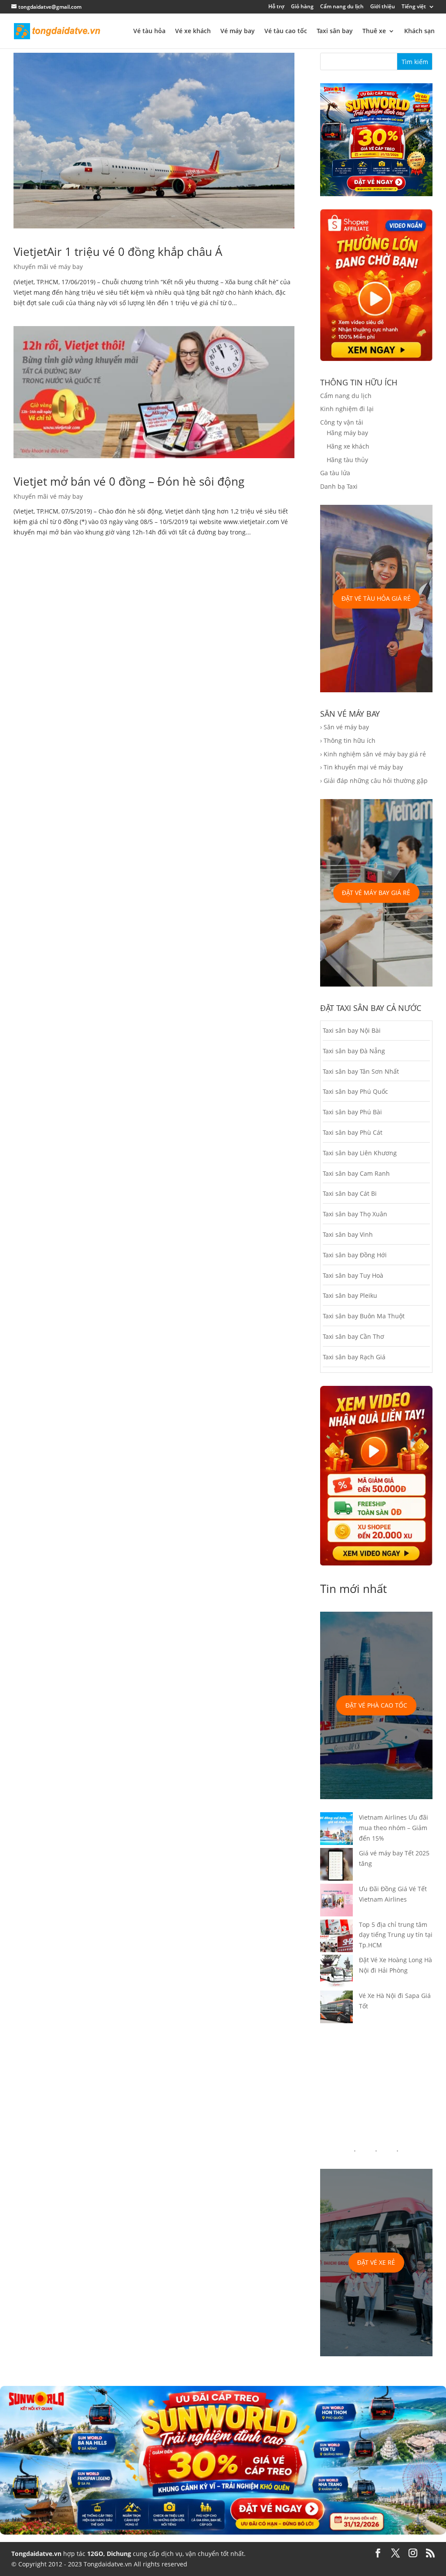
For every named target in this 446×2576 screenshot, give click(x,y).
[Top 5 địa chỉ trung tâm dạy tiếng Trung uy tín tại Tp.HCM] (336, 1937)
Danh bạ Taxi (339, 486)
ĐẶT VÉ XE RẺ (376, 2262)
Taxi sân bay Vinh (348, 1234)
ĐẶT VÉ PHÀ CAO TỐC (376, 1705)
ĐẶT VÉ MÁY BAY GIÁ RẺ (376, 893)
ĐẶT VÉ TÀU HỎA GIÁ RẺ (376, 598)
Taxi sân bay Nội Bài (352, 1030)
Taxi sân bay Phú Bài (352, 1112)
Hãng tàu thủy (347, 460)
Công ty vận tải (342, 422)
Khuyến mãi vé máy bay (48, 267)
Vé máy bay (238, 31)
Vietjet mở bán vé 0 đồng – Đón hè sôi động (129, 481)
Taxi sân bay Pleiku (350, 1295)
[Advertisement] (377, 2081)
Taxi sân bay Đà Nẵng (354, 1051)
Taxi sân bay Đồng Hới (355, 1255)
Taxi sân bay (335, 31)
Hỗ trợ (276, 7)
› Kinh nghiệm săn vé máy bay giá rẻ (373, 754)
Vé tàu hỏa (149, 31)
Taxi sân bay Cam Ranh (356, 1173)
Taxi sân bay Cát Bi (350, 1193)
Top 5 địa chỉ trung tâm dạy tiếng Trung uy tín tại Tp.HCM (396, 1935)
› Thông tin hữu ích (348, 740)
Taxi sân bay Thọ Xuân (355, 1214)
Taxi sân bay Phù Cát (353, 1132)
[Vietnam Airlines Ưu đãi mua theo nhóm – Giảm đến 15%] (336, 1830)
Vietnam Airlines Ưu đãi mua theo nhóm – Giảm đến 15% (394, 1828)
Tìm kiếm (415, 62)
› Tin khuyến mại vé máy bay (362, 767)
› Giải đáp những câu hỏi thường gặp (374, 781)
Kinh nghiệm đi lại (347, 409)
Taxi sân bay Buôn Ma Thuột (364, 1316)
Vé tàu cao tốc (286, 31)
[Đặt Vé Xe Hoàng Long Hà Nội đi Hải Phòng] (336, 1973)
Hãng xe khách (348, 446)
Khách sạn (419, 31)
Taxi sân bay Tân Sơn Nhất (361, 1071)
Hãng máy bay (347, 433)
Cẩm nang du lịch (342, 7)
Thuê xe (374, 31)
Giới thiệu (383, 7)
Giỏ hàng (302, 7)
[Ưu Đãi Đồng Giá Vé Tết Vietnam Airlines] (336, 1902)
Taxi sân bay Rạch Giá (354, 1357)
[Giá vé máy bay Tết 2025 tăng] (336, 1866)
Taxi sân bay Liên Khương (360, 1153)
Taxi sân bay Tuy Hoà (353, 1275)
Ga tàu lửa (335, 473)
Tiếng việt (414, 7)
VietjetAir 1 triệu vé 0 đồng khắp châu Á (118, 252)
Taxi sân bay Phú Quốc (355, 1091)
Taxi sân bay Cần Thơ (353, 1336)
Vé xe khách (193, 31)
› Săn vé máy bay (345, 727)
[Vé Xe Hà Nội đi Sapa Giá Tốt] (336, 2008)
